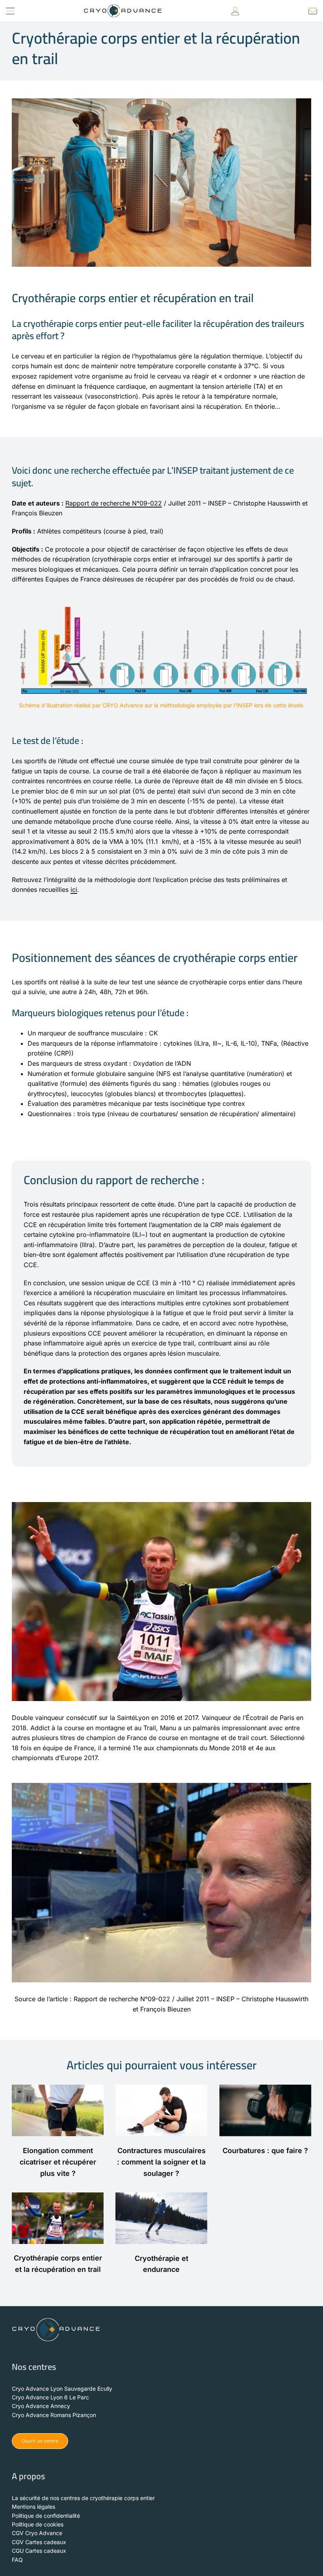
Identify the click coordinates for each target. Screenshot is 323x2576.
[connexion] (235, 10)
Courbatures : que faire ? (265, 2151)
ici (74, 889)
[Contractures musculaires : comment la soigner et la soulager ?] (161, 2110)
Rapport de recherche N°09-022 (114, 503)
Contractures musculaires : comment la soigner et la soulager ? (161, 2162)
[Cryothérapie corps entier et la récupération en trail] (58, 2218)
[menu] (10, 10)
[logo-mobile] (123, 7)
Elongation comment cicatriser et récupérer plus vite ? (58, 2162)
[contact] (313, 10)
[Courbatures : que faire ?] (265, 2110)
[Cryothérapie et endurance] (161, 2218)
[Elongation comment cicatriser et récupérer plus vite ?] (58, 2110)
